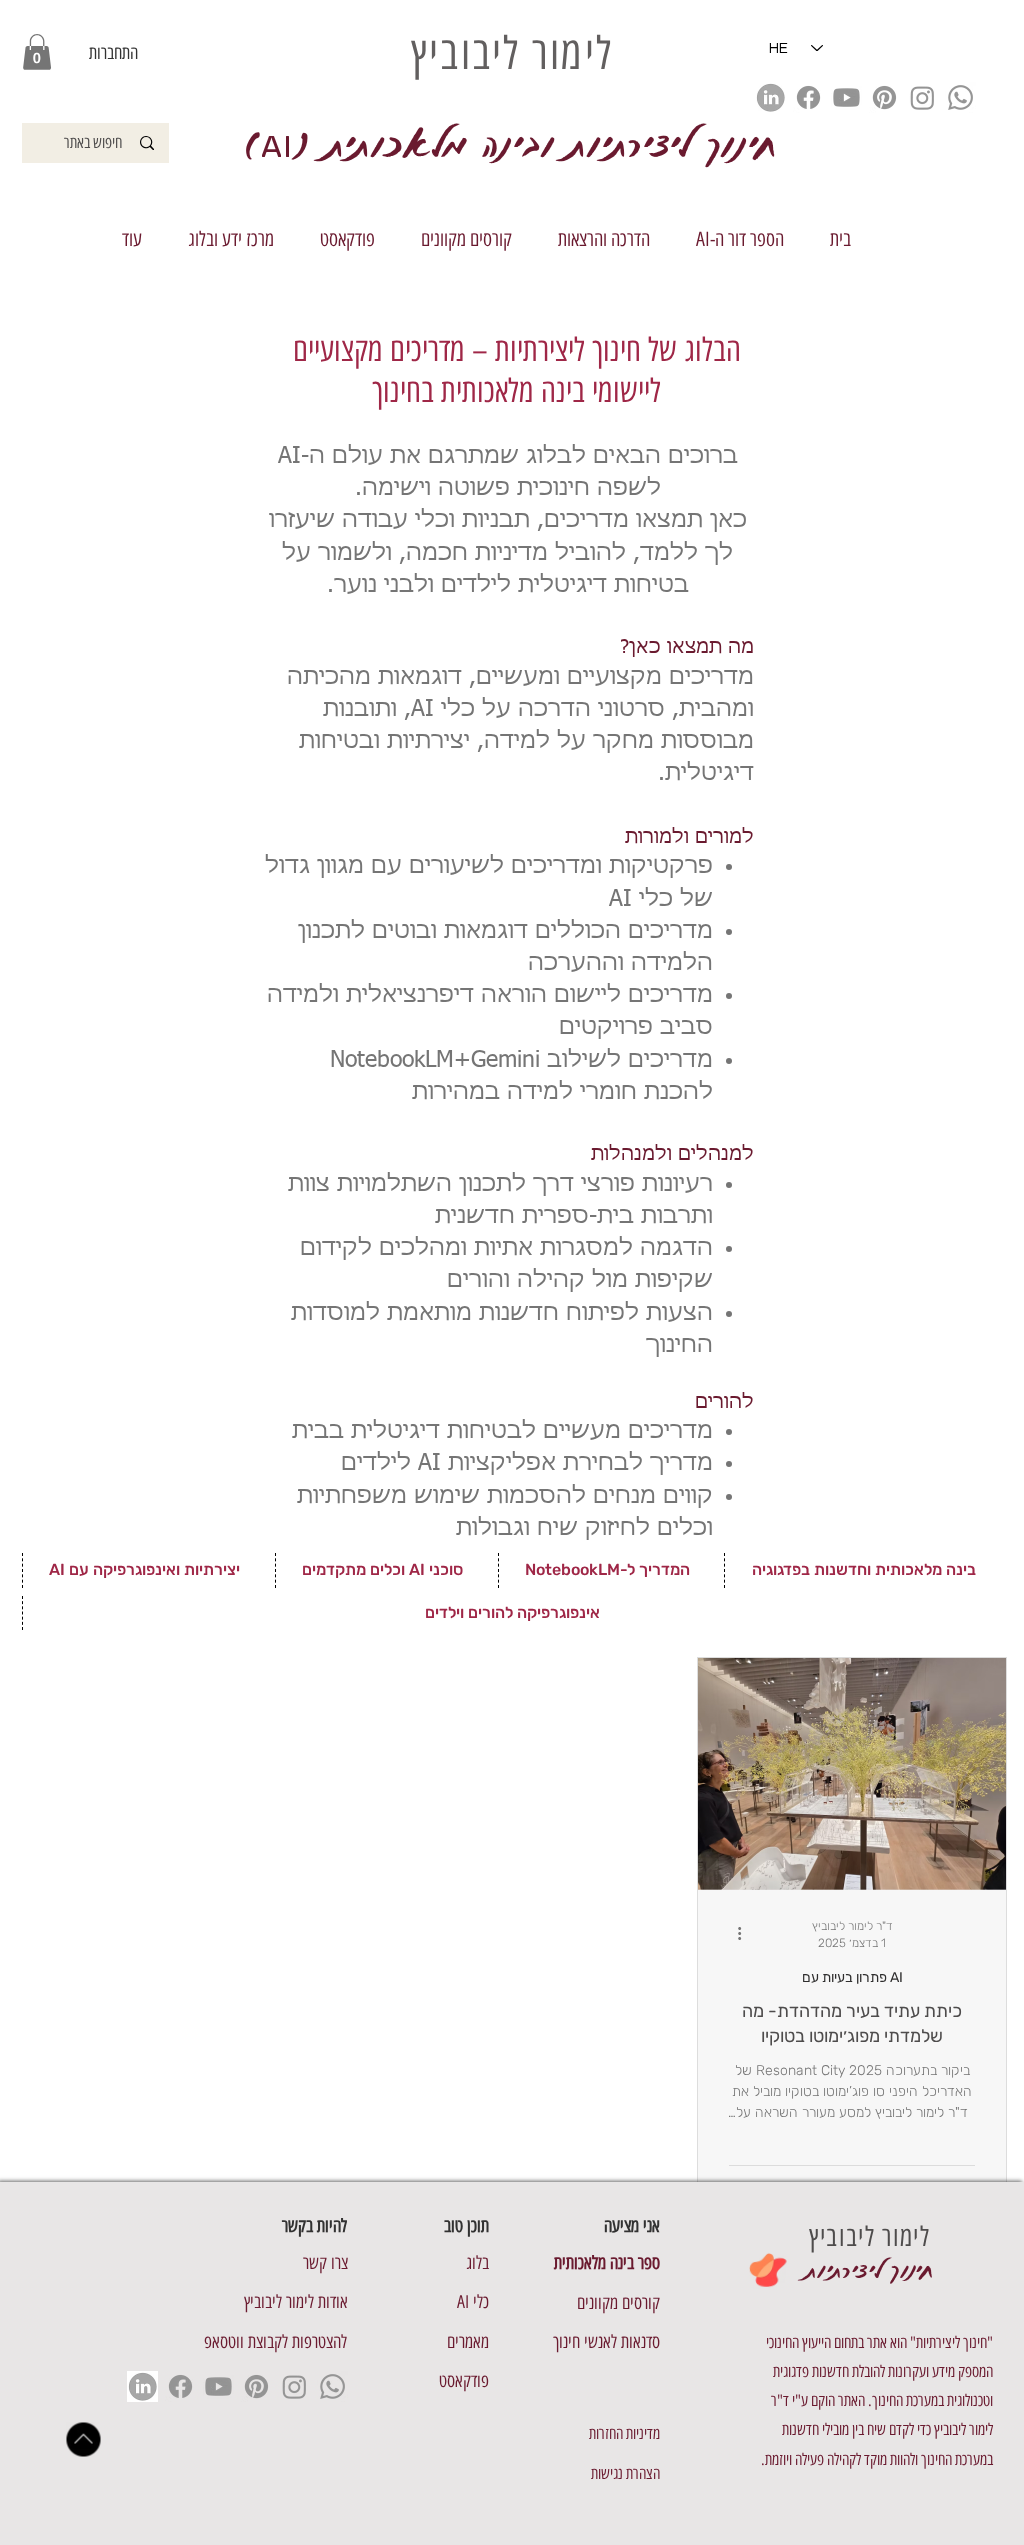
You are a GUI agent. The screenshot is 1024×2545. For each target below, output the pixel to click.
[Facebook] (808, 97)
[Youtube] (846, 97)
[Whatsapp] (960, 97)
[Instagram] (922, 97)
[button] (37, 52)
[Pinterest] (884, 97)
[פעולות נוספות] (732, 1934)
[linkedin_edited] (770, 97)
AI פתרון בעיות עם (852, 1977)
